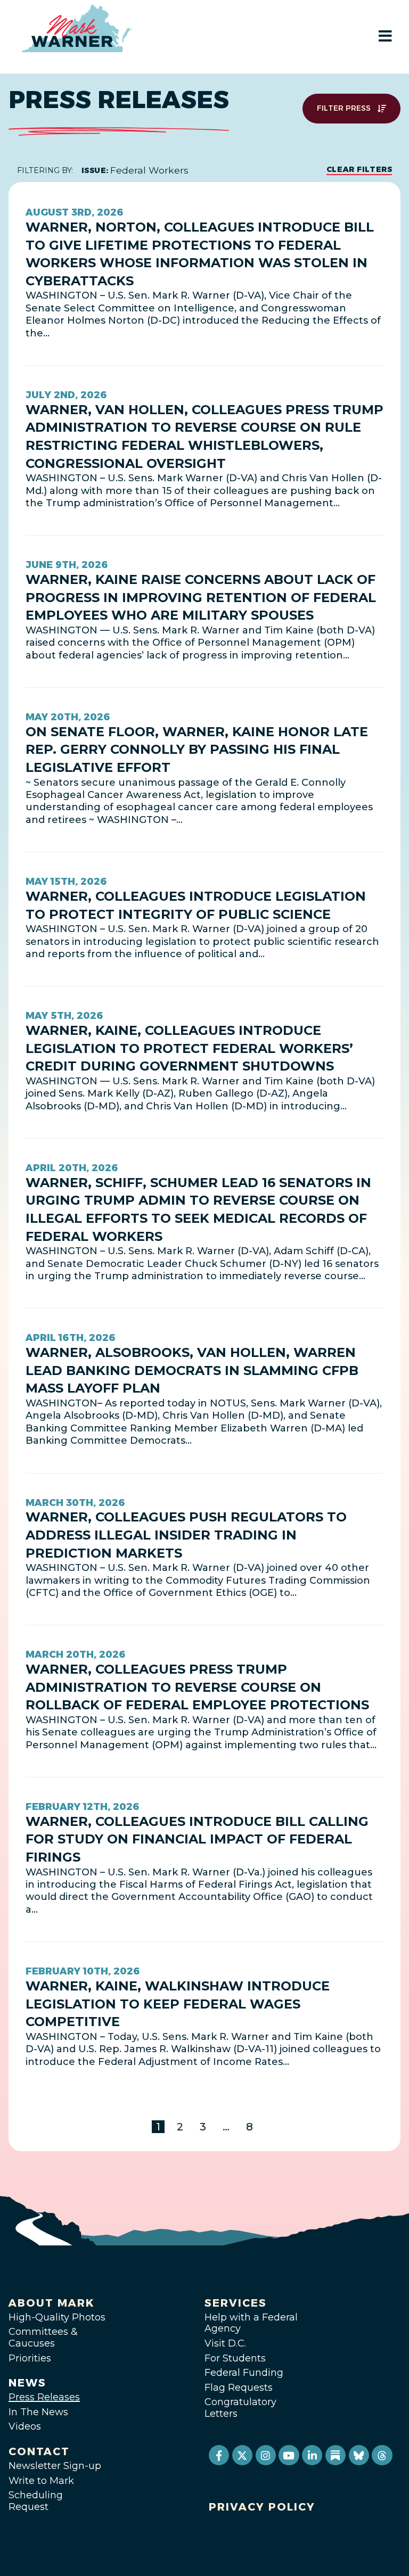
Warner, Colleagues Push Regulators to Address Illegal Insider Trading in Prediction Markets (186, 1535)
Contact (39, 2451)
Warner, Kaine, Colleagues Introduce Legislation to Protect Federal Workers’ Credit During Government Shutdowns (189, 1048)
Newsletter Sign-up (55, 2466)
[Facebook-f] (219, 2455)
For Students (235, 2358)
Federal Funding (244, 2373)
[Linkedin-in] (312, 2455)
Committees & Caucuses (43, 2338)
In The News (38, 2412)
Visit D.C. (225, 2343)
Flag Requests (239, 2388)
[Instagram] (266, 2455)
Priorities (30, 2358)
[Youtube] (289, 2455)
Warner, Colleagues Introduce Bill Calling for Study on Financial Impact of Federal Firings (197, 1839)
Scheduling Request (36, 2501)
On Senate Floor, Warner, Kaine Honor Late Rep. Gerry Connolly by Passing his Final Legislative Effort (197, 750)
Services (236, 2303)
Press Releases (44, 2397)
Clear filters (359, 169)
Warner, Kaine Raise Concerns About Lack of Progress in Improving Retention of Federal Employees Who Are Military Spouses (201, 597)
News (27, 2383)
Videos (25, 2426)
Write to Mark (41, 2481)
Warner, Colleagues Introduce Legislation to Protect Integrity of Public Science (196, 905)
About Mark (52, 2303)
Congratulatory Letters (240, 2408)
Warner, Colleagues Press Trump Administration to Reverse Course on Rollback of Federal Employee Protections (197, 1687)
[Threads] (382, 2455)
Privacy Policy (262, 2507)
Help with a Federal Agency (251, 2323)
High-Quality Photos (57, 2317)
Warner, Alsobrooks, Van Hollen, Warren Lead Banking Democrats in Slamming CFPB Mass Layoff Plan (192, 1370)
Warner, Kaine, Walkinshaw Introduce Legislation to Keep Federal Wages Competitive (178, 2004)
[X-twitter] (242, 2455)
